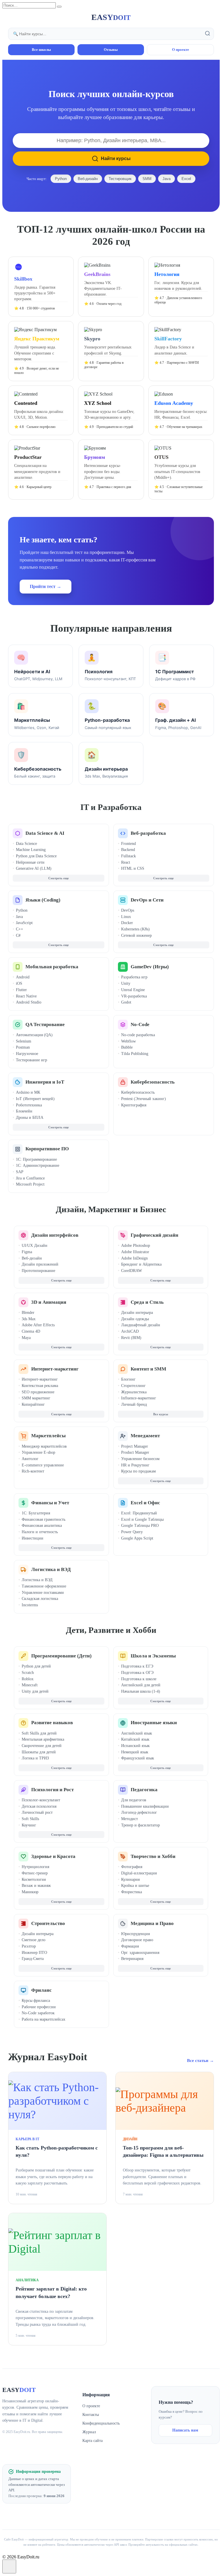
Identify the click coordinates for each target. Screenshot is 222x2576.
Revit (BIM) (131, 1338)
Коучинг (29, 1825)
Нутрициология (35, 1867)
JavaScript (24, 923)
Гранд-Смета (33, 1959)
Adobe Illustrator (135, 1252)
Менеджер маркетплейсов (44, 1446)
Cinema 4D (31, 1331)
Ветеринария (132, 1959)
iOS (19, 983)
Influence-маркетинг (139, 1398)
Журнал (89, 2432)
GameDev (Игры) (150, 967)
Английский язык (137, 1733)
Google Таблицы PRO (140, 1526)
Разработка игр (134, 977)
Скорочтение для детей (42, 1746)
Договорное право (137, 1940)
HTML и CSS (133, 868)
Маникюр (30, 1892)
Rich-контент (33, 1471)
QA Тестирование (45, 1024)
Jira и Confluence (30, 1178)
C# (18, 935)
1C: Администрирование (38, 1165)
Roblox (28, 1679)
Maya (26, 1338)
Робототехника (29, 1105)
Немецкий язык (135, 1752)
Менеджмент (145, 1436)
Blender (28, 1313)
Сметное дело (34, 1940)
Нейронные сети (30, 862)
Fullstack (128, 856)
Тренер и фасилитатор (140, 1825)
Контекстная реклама (40, 1386)
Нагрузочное (27, 1054)
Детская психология (39, 1806)
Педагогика (144, 1790)
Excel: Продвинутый (139, 1513)
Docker (127, 923)
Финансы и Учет (50, 1503)
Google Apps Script (137, 1538)
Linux (126, 917)
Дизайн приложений (40, 1264)
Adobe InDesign (134, 1258)
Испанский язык (135, 1746)
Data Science (26, 844)
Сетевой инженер (136, 935)
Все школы (41, 50)
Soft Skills (30, 1819)
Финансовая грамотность (44, 1519)
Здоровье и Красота (53, 1856)
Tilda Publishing (135, 1054)
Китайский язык (135, 1739)
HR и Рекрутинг (135, 1465)
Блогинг (128, 1379)
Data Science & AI (45, 833)
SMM (147, 179)
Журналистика (134, 1392)
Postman (23, 1047)
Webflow (128, 1041)
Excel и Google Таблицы (142, 1519)
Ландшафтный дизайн (141, 1325)
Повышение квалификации (145, 1806)
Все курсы (161, 1414)
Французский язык (138, 1758)
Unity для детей (35, 1691)
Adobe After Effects (38, 1325)
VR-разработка (134, 996)
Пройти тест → (46, 586)
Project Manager (135, 1446)
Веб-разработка (148, 833)
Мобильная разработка (52, 967)
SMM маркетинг (36, 1398)
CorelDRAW (132, 1271)
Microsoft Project (30, 1184)
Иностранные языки (154, 1723)
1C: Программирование (36, 1159)
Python (61, 179)
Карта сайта (92, 2441)
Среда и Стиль (147, 1302)
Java (166, 179)
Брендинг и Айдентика (141, 1264)
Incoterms (30, 1605)
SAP (20, 1172)
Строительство (48, 1923)
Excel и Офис (145, 1503)
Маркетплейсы (48, 1436)
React (126, 862)
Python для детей (36, 1666)
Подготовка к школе (139, 1679)
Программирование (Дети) (61, 1656)
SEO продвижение (38, 1392)
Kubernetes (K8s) (135, 929)
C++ (20, 929)
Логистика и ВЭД (51, 1569)
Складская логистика (40, 1599)
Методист (129, 1819)
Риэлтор (29, 1946)
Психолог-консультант (41, 1800)
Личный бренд (134, 1404)
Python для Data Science (36, 856)
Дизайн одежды (135, 1319)
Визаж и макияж (36, 1886)
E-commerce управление (43, 1465)
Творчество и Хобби (153, 1856)
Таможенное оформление (44, 1586)
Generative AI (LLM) (34, 868)
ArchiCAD (130, 1331)
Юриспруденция (135, 1934)
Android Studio (29, 1002)
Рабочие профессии (39, 2007)
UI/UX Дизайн (35, 1246)
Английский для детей (141, 1685)
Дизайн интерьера (137, 1313)
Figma (27, 1252)
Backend (128, 850)
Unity (126, 983)
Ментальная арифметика (43, 1739)
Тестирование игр (32, 1060)
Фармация (130, 1946)
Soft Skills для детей (39, 1733)
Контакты (91, 2415)
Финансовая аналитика (42, 1526)
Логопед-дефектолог (139, 1812)
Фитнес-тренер (35, 1873)
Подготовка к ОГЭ (137, 1673)
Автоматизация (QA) (34, 1035)
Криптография (134, 1105)
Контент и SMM (148, 1369)
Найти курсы (116, 158)
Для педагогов (134, 1800)
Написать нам (185, 2430)
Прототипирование (38, 1271)
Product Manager (135, 1452)
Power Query (132, 1532)
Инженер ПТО (34, 1953)
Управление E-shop (38, 1452)
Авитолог (30, 1459)
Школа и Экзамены (153, 1656)
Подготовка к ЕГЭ (137, 1666)
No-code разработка (138, 1035)
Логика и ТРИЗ (35, 1758)
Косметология (34, 1879)
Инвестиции (33, 1538)
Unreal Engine (133, 990)
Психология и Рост (52, 1790)
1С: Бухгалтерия (36, 1513)
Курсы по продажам (138, 1471)
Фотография (132, 1867)
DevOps (128, 910)
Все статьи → (200, 2061)
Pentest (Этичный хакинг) (144, 1099)
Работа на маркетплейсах (44, 2019)
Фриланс (41, 1990)
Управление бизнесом (140, 1459)
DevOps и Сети (147, 900)
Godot (126, 1002)
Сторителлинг (133, 1386)
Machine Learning (31, 850)
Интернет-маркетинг (55, 1369)
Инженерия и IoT (45, 1082)
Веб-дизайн (88, 179)
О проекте (181, 50)
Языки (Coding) (43, 900)
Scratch (28, 1673)
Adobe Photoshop (136, 1246)
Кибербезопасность (153, 1082)
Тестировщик (120, 179)
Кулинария (130, 1879)
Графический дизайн (155, 1235)
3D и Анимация (49, 1302)
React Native (26, 996)
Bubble (127, 1047)
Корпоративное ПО (47, 1149)
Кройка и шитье (135, 1886)
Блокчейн (24, 1111)
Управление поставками (43, 1593)
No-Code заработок (38, 2013)
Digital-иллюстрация (139, 1873)
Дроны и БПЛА (30, 1118)
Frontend (128, 844)
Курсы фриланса (36, 2001)
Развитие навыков (52, 1723)
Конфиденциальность (101, 2423)
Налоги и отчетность (40, 1532)
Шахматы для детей (39, 1752)
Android (23, 977)
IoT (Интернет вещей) (35, 1099)
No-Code (140, 1024)
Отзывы (111, 50)
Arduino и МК (28, 1092)
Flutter (21, 990)
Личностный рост (37, 1812)
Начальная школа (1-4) (141, 1691)
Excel (186, 179)
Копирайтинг (33, 1404)
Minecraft (30, 1685)
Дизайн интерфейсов (55, 1235)
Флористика (132, 1892)
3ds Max (29, 1319)
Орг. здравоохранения (140, 1953)
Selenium (24, 1041)
